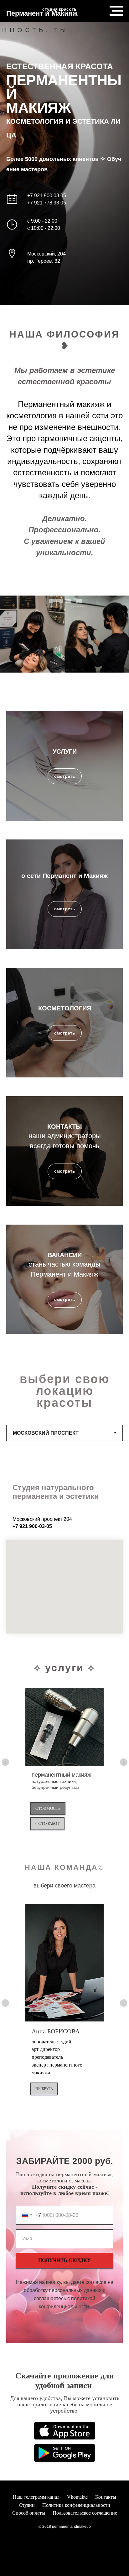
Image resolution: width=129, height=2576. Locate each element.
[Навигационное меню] (116, 11)
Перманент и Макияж (42, 13)
